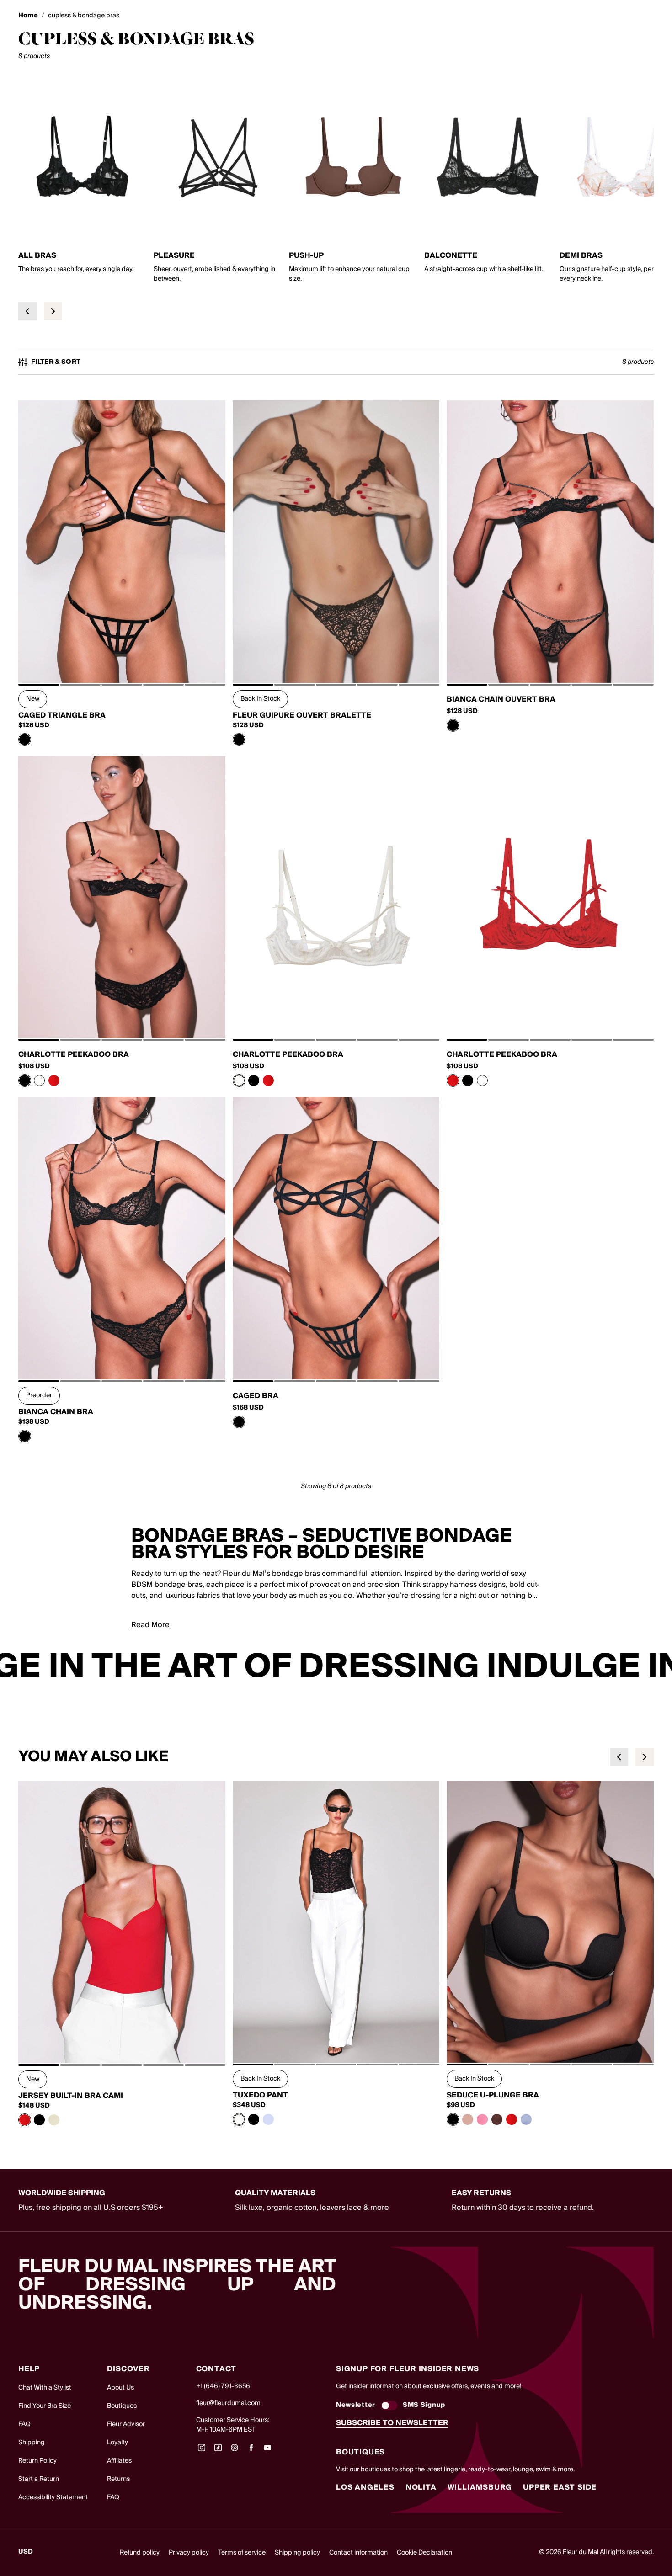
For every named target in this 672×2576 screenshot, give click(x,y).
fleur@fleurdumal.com (228, 2403)
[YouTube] (267, 2451)
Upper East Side (560, 2487)
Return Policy (37, 2461)
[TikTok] (218, 2451)
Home (28, 16)
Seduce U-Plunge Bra (493, 2095)
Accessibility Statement (53, 2497)
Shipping (32, 2443)
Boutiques (122, 2406)
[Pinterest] (235, 2451)
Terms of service (242, 2553)
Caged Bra (256, 1396)
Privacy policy (189, 2553)
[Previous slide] (27, 311)
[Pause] (659, 1667)
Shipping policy (297, 2553)
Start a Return (39, 2479)
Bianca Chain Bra (56, 1412)
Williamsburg (480, 2487)
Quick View (122, 662)
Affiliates (119, 2461)
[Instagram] (202, 2451)
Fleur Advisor (126, 2424)
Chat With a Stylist (45, 2388)
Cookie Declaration (424, 2553)
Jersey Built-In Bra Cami (71, 2096)
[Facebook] (251, 2451)
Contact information (358, 2553)
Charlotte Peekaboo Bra (74, 1054)
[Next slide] (53, 311)
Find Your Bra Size (45, 2406)
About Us (120, 2388)
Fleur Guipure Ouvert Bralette (302, 715)
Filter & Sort (56, 362)
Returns (118, 2479)
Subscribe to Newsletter (392, 2423)
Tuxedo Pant (260, 2095)
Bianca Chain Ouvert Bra (501, 699)
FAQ (24, 2424)
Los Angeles (365, 2487)
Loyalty (117, 2443)
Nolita (421, 2487)
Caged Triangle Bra (62, 715)
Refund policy (140, 2553)
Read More (150, 1625)
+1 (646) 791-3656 (223, 2386)
